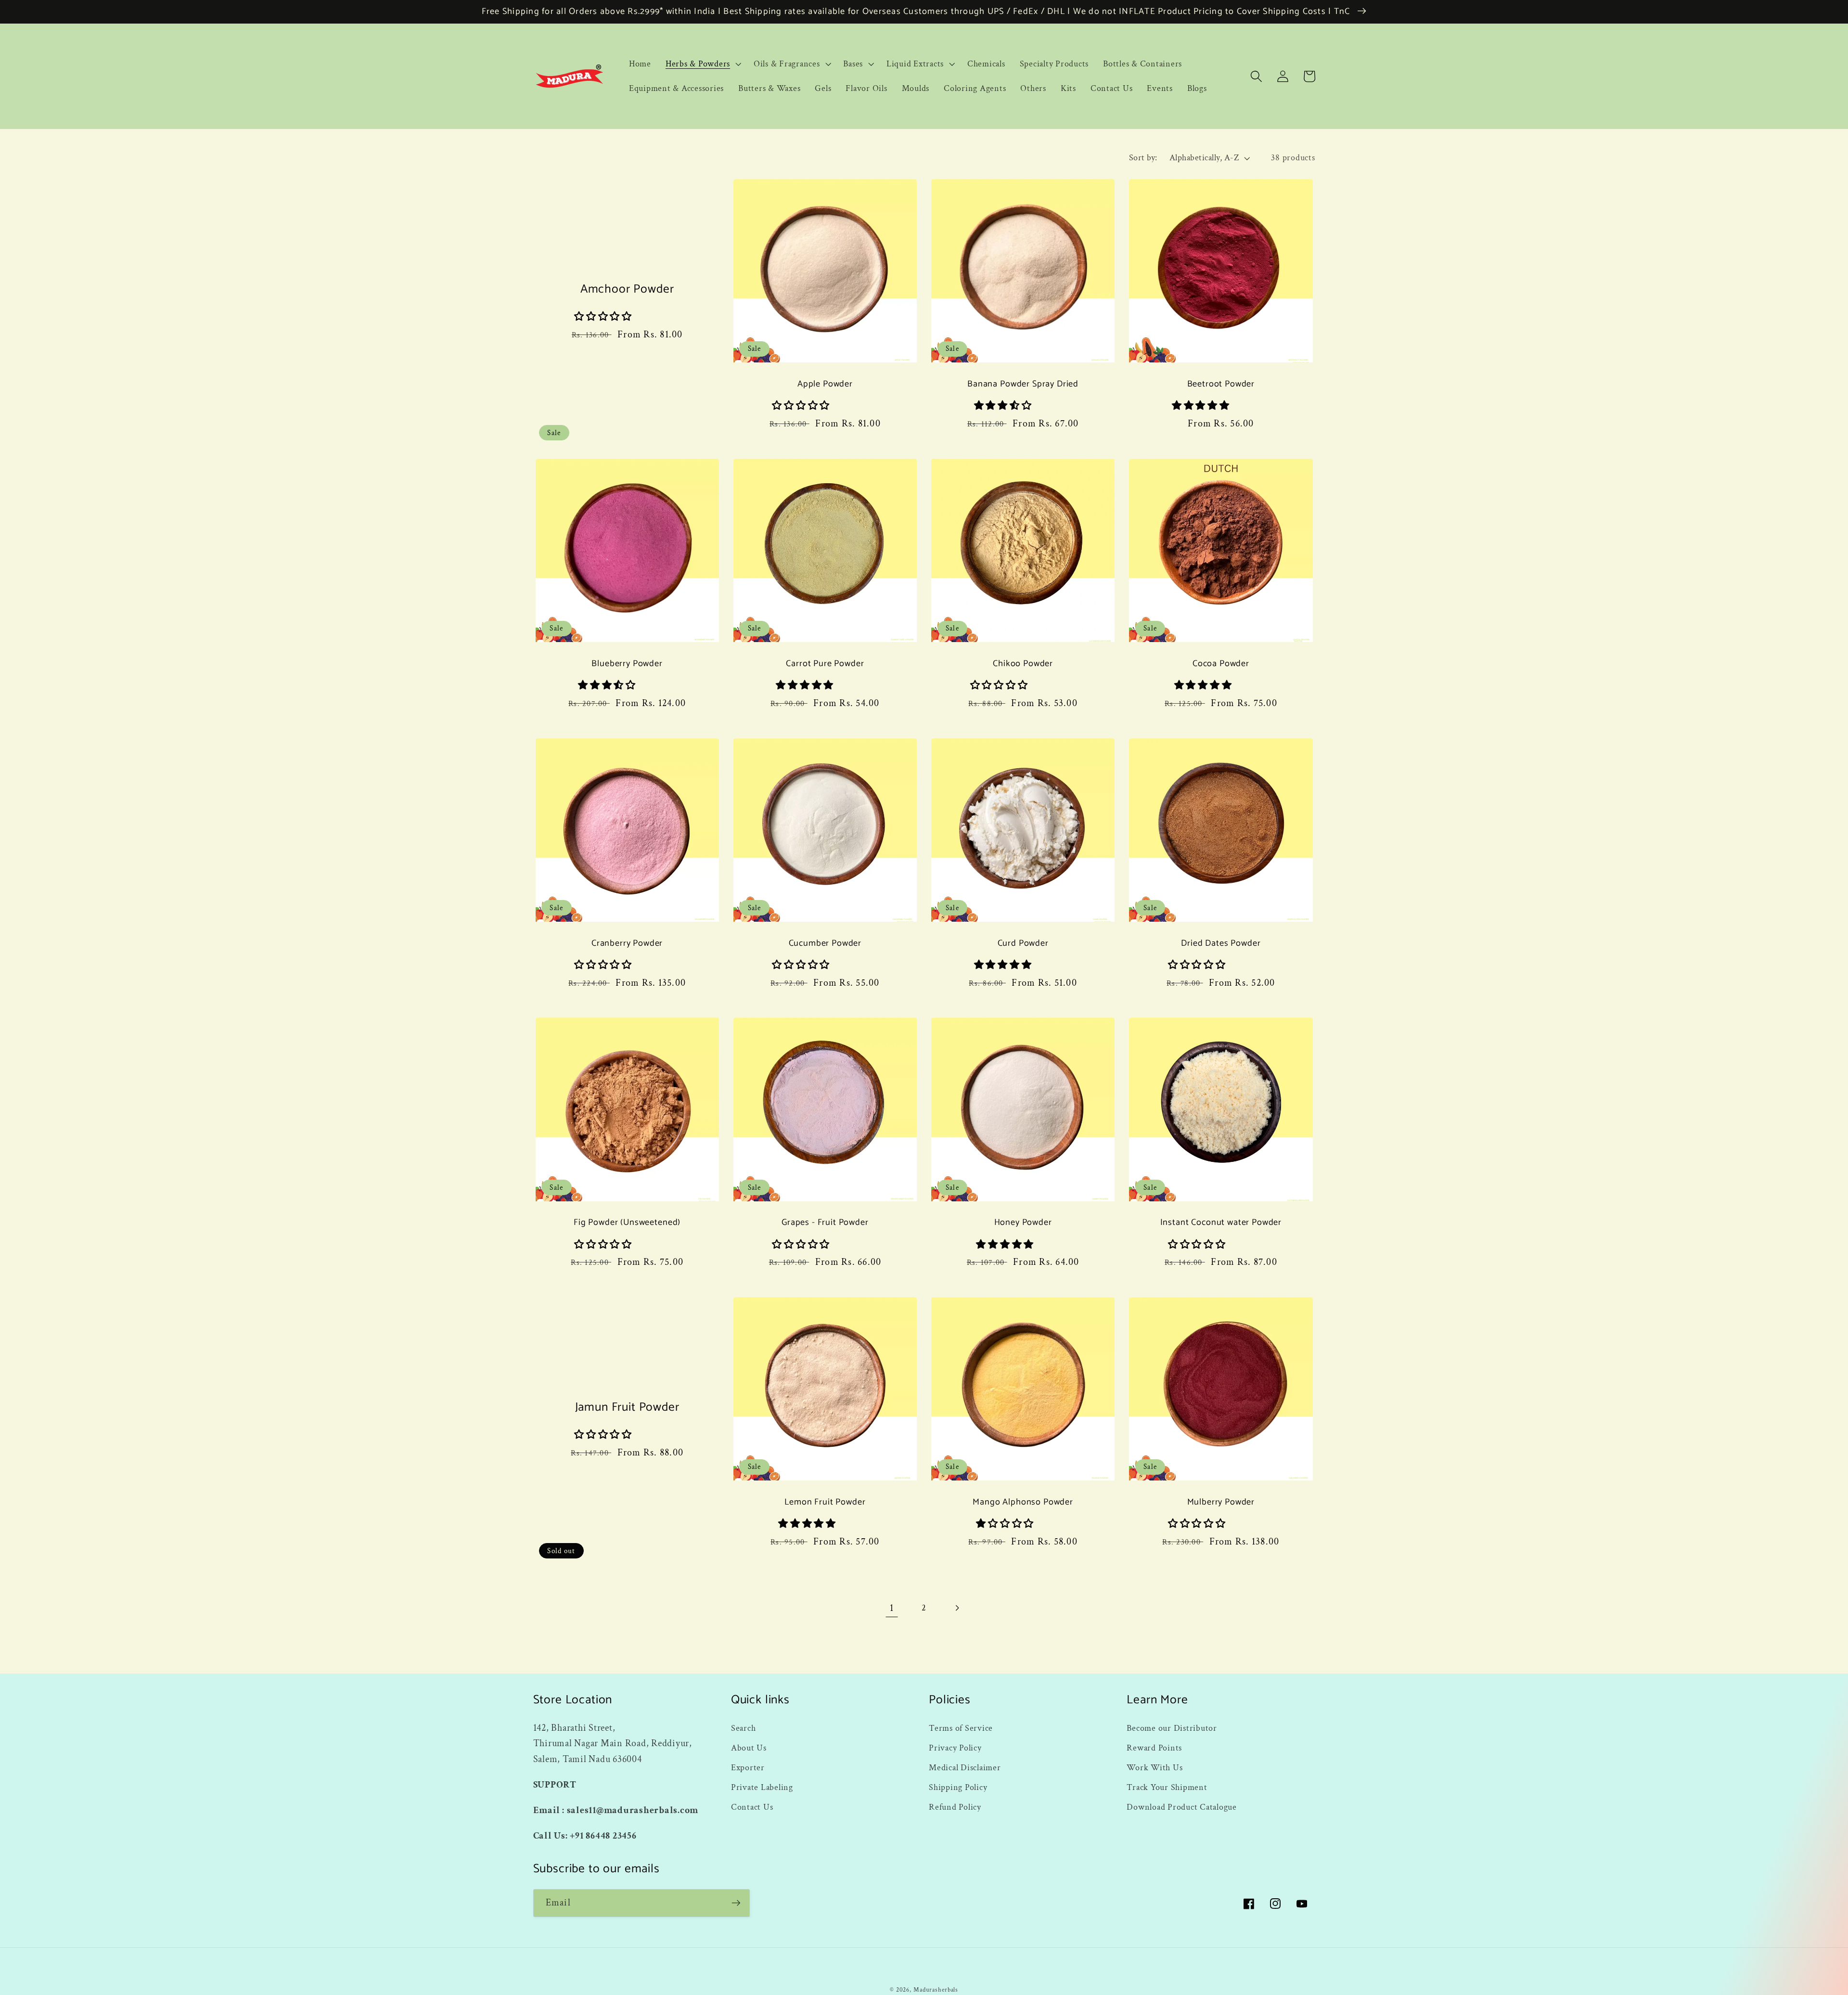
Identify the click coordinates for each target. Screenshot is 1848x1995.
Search (744, 1728)
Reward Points (1154, 1748)
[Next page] (956, 1608)
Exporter (748, 1768)
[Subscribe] (736, 1903)
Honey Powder (1023, 1223)
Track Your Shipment (1167, 1787)
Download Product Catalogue (1182, 1807)
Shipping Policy (958, 1787)
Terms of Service (961, 1728)
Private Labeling (762, 1787)
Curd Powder (1023, 944)
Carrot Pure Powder (825, 664)
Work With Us (1155, 1768)
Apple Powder (825, 384)
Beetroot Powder (1221, 384)
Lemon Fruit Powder (825, 1502)
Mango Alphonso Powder (1023, 1502)
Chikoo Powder (1023, 664)
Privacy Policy (955, 1748)
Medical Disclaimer (965, 1768)
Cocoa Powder (1221, 664)
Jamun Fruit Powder (627, 1408)
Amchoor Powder (627, 290)
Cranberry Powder (627, 944)
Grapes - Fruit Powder (825, 1223)
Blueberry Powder (627, 664)
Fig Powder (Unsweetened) (627, 1223)
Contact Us (752, 1807)
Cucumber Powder (825, 944)
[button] (702, 64)
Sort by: (1143, 158)
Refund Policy (955, 1807)
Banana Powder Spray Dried (1023, 384)
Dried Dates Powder (1221, 944)
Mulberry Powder (1221, 1502)
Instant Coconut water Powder (1221, 1223)
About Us (749, 1748)
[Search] (1256, 76)
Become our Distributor (1172, 1728)
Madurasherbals (936, 1990)
